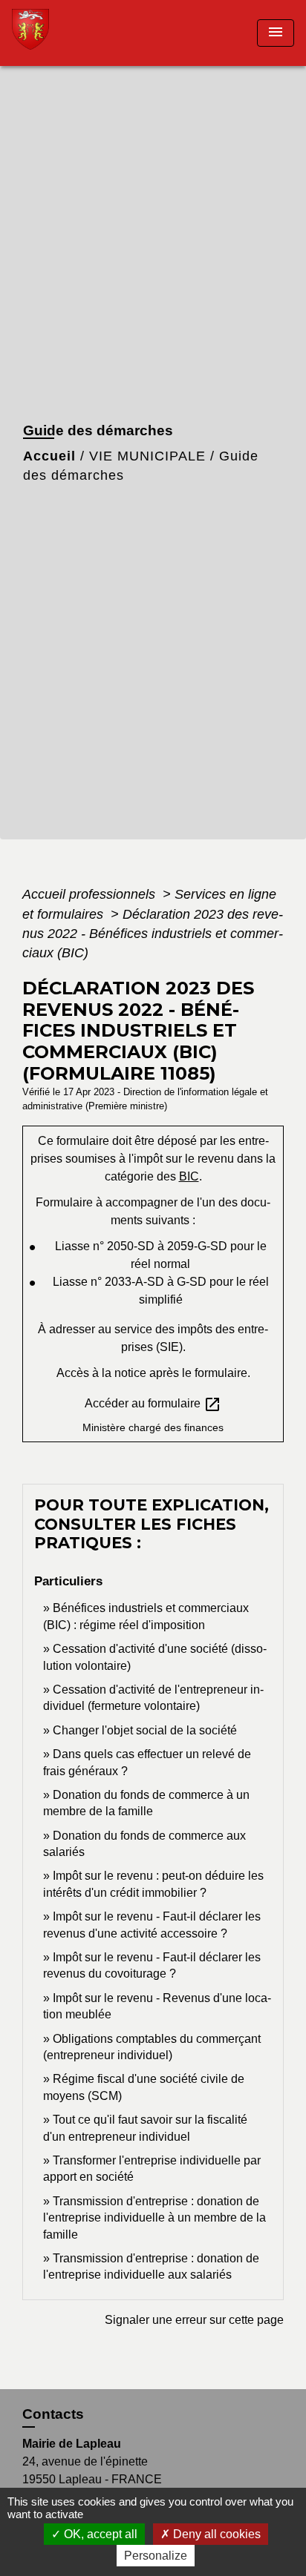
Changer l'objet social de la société (145, 1730)
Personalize (156, 2556)
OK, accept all (99, 2534)
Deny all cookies (215, 2534)
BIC (189, 1176)
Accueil (49, 456)
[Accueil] (68, 33)
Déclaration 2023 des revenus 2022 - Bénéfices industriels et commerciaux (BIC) (153, 934)
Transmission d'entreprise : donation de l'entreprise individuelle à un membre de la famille (154, 2218)
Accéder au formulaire (153, 1404)
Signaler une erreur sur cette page (194, 2320)
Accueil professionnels (91, 894)
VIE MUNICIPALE (147, 456)
